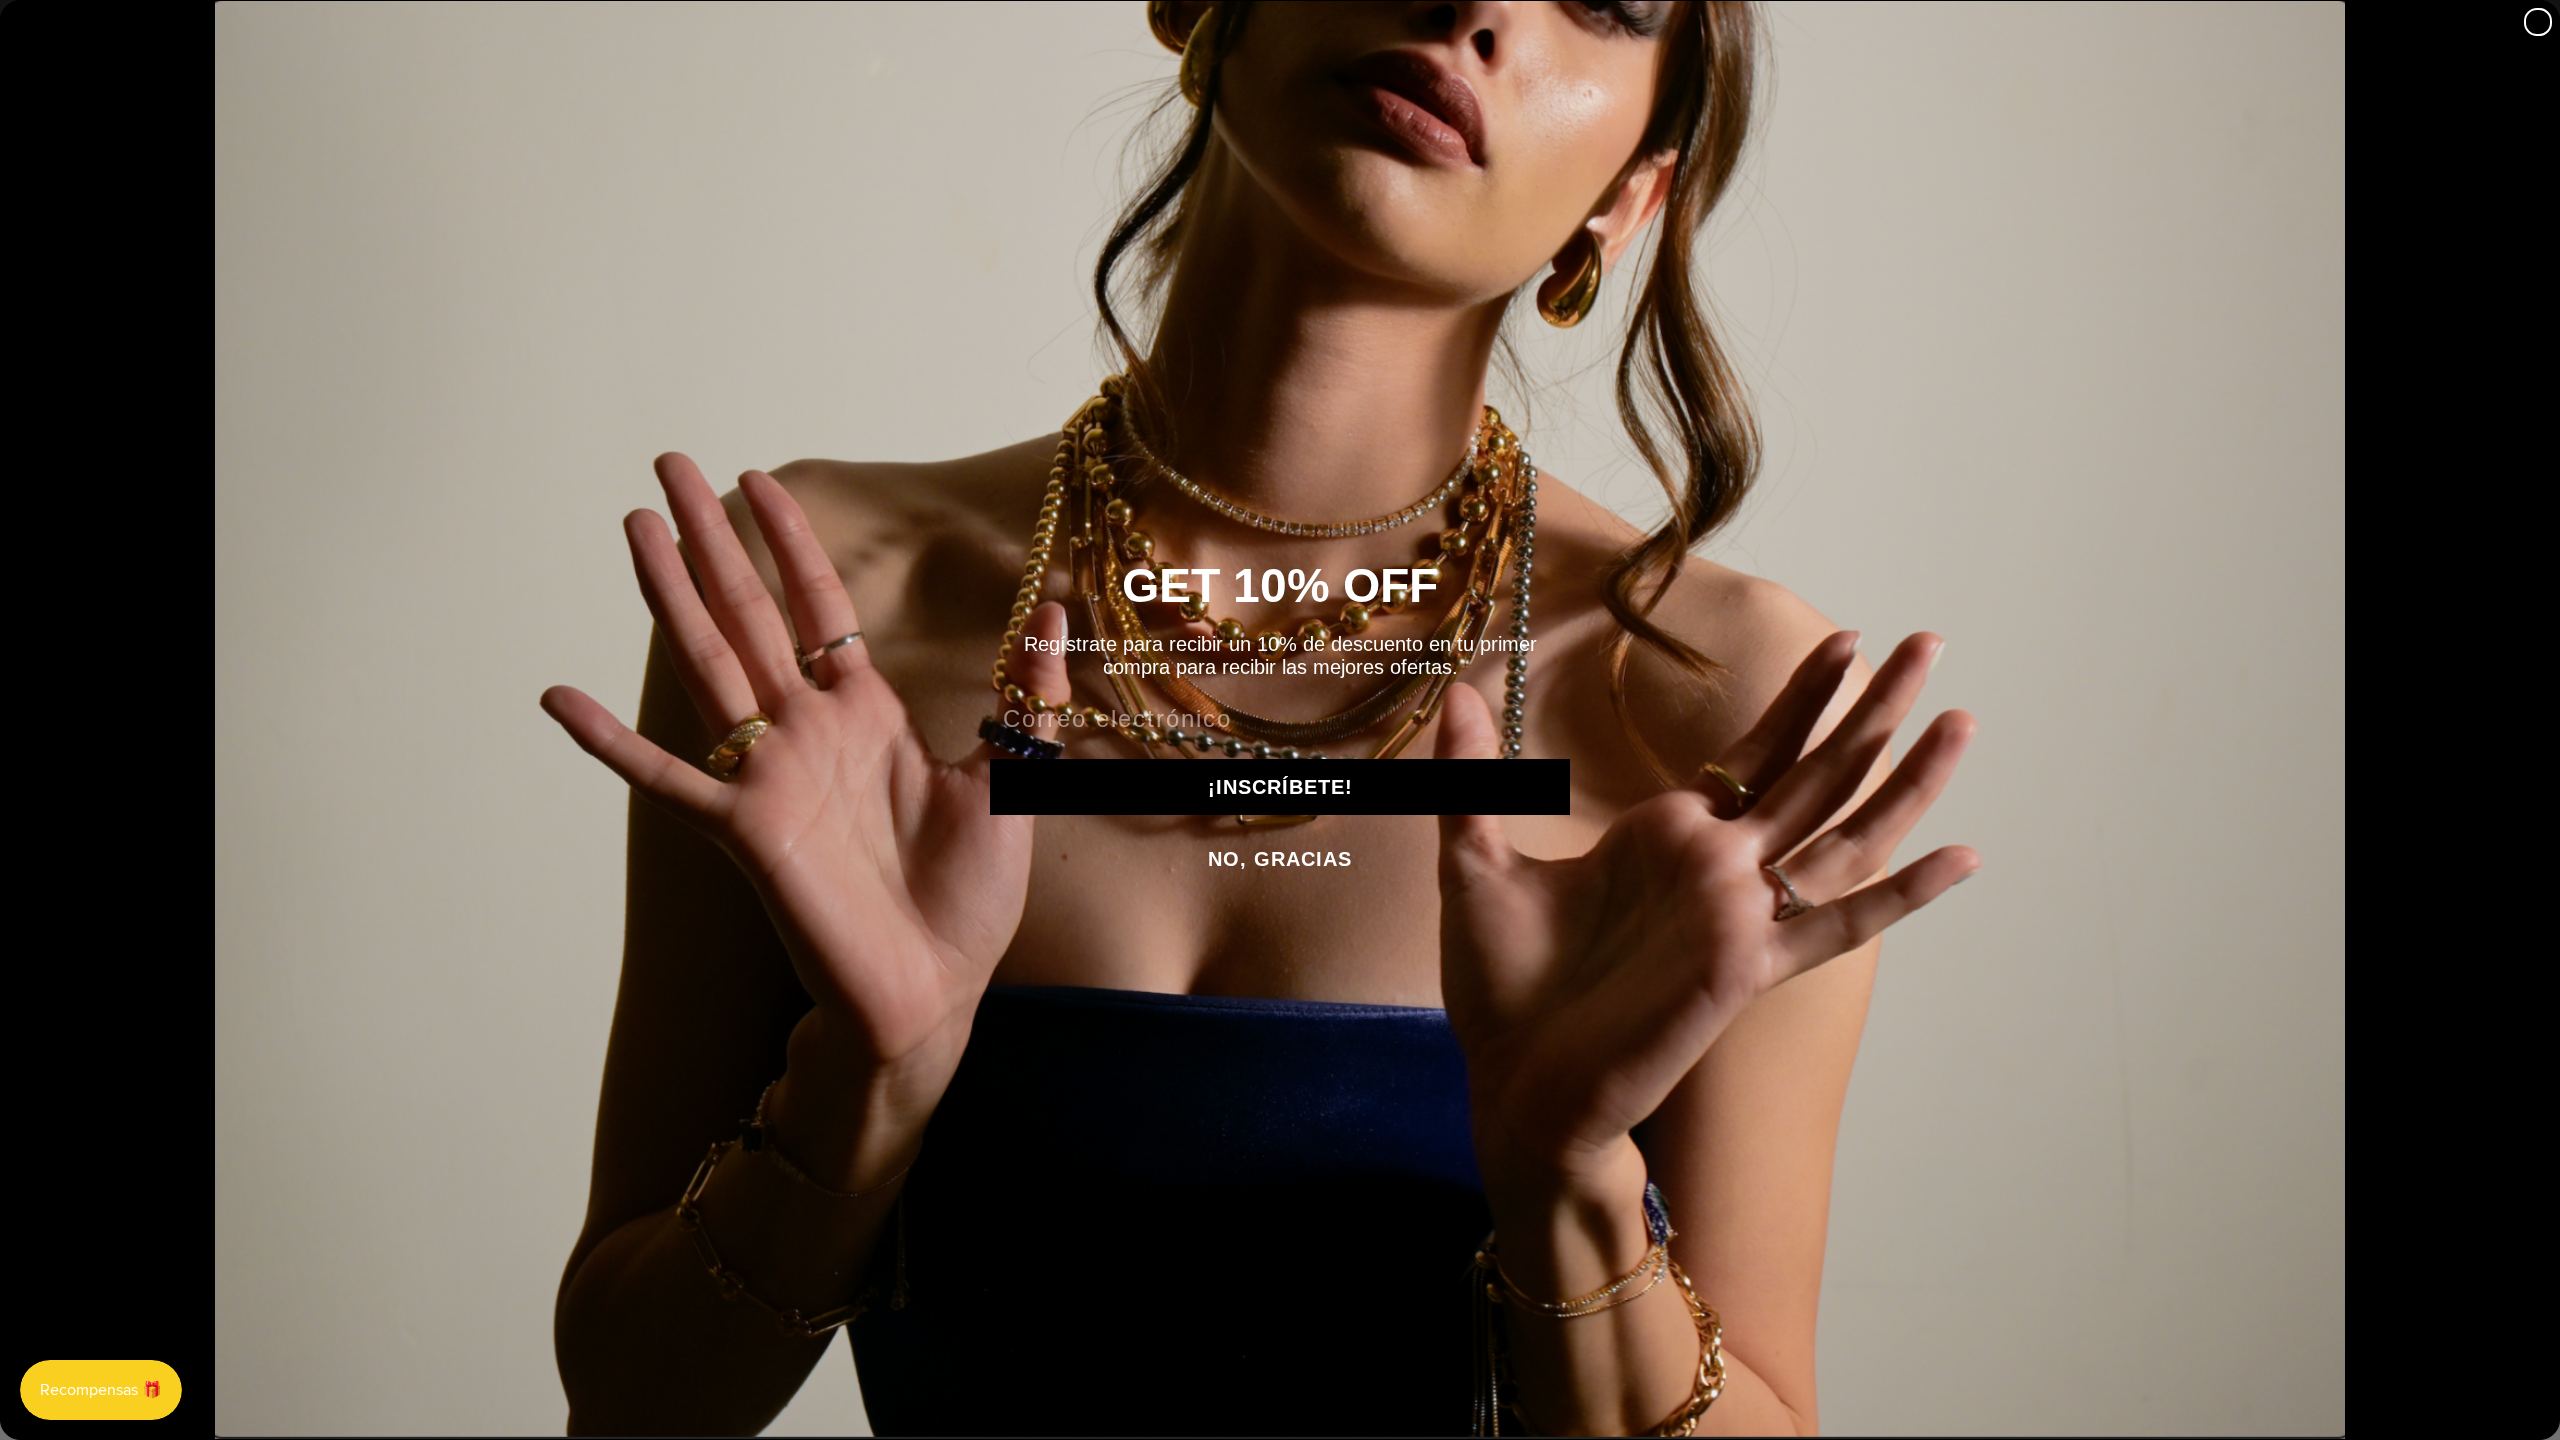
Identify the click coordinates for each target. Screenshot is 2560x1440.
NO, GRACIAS (1280, 859)
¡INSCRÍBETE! (1280, 787)
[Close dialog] (2538, 22)
